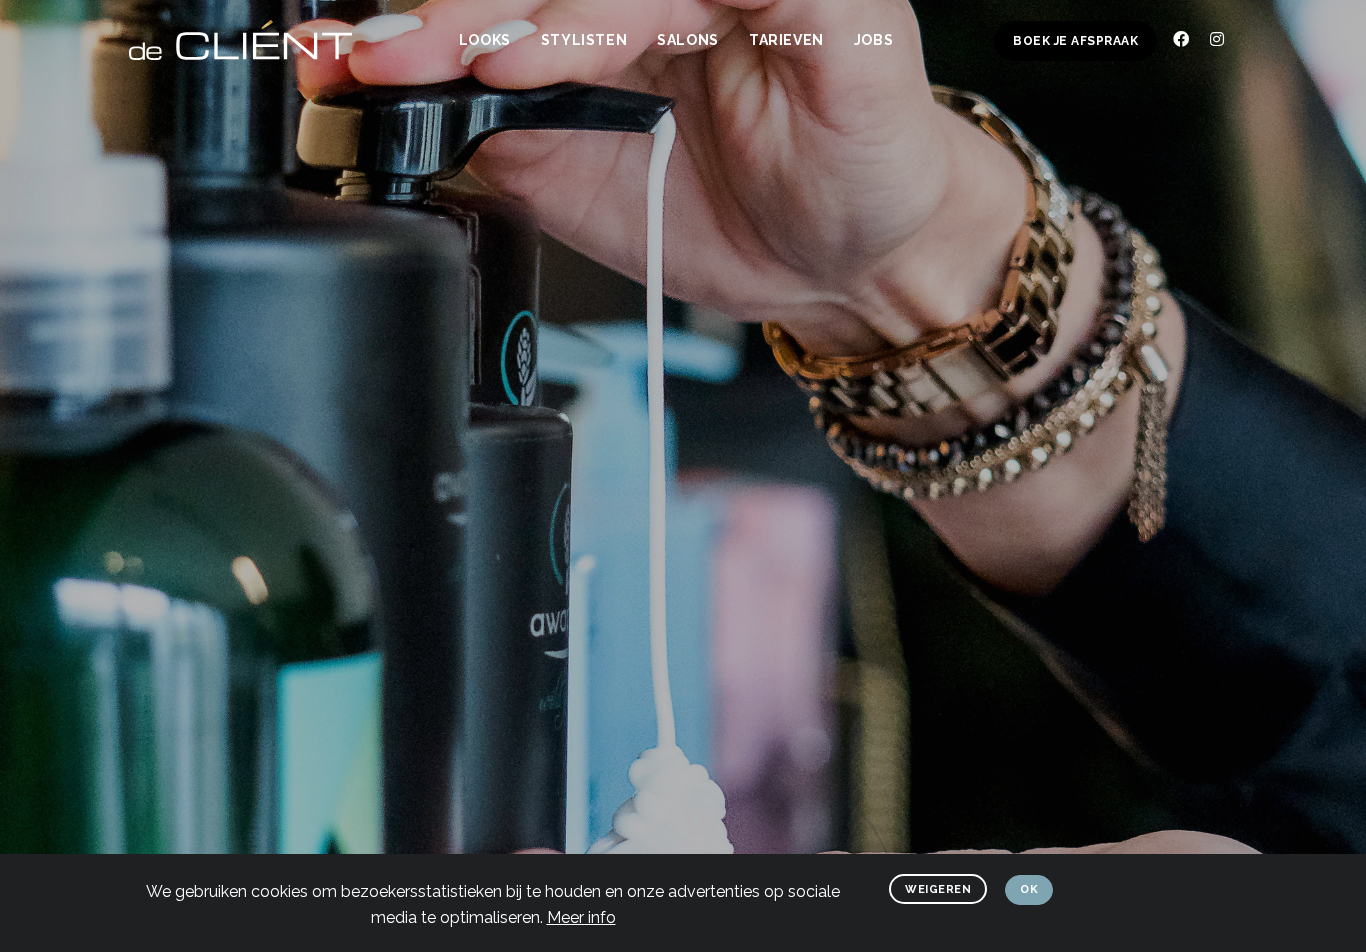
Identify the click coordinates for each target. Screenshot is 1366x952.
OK (1029, 889)
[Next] (1327, 492)
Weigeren (938, 889)
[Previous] (39, 492)
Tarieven (786, 40)
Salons (688, 40)
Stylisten (584, 40)
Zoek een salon (591, 591)
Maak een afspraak (765, 602)
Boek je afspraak (1075, 41)
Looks (485, 40)
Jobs (873, 40)
